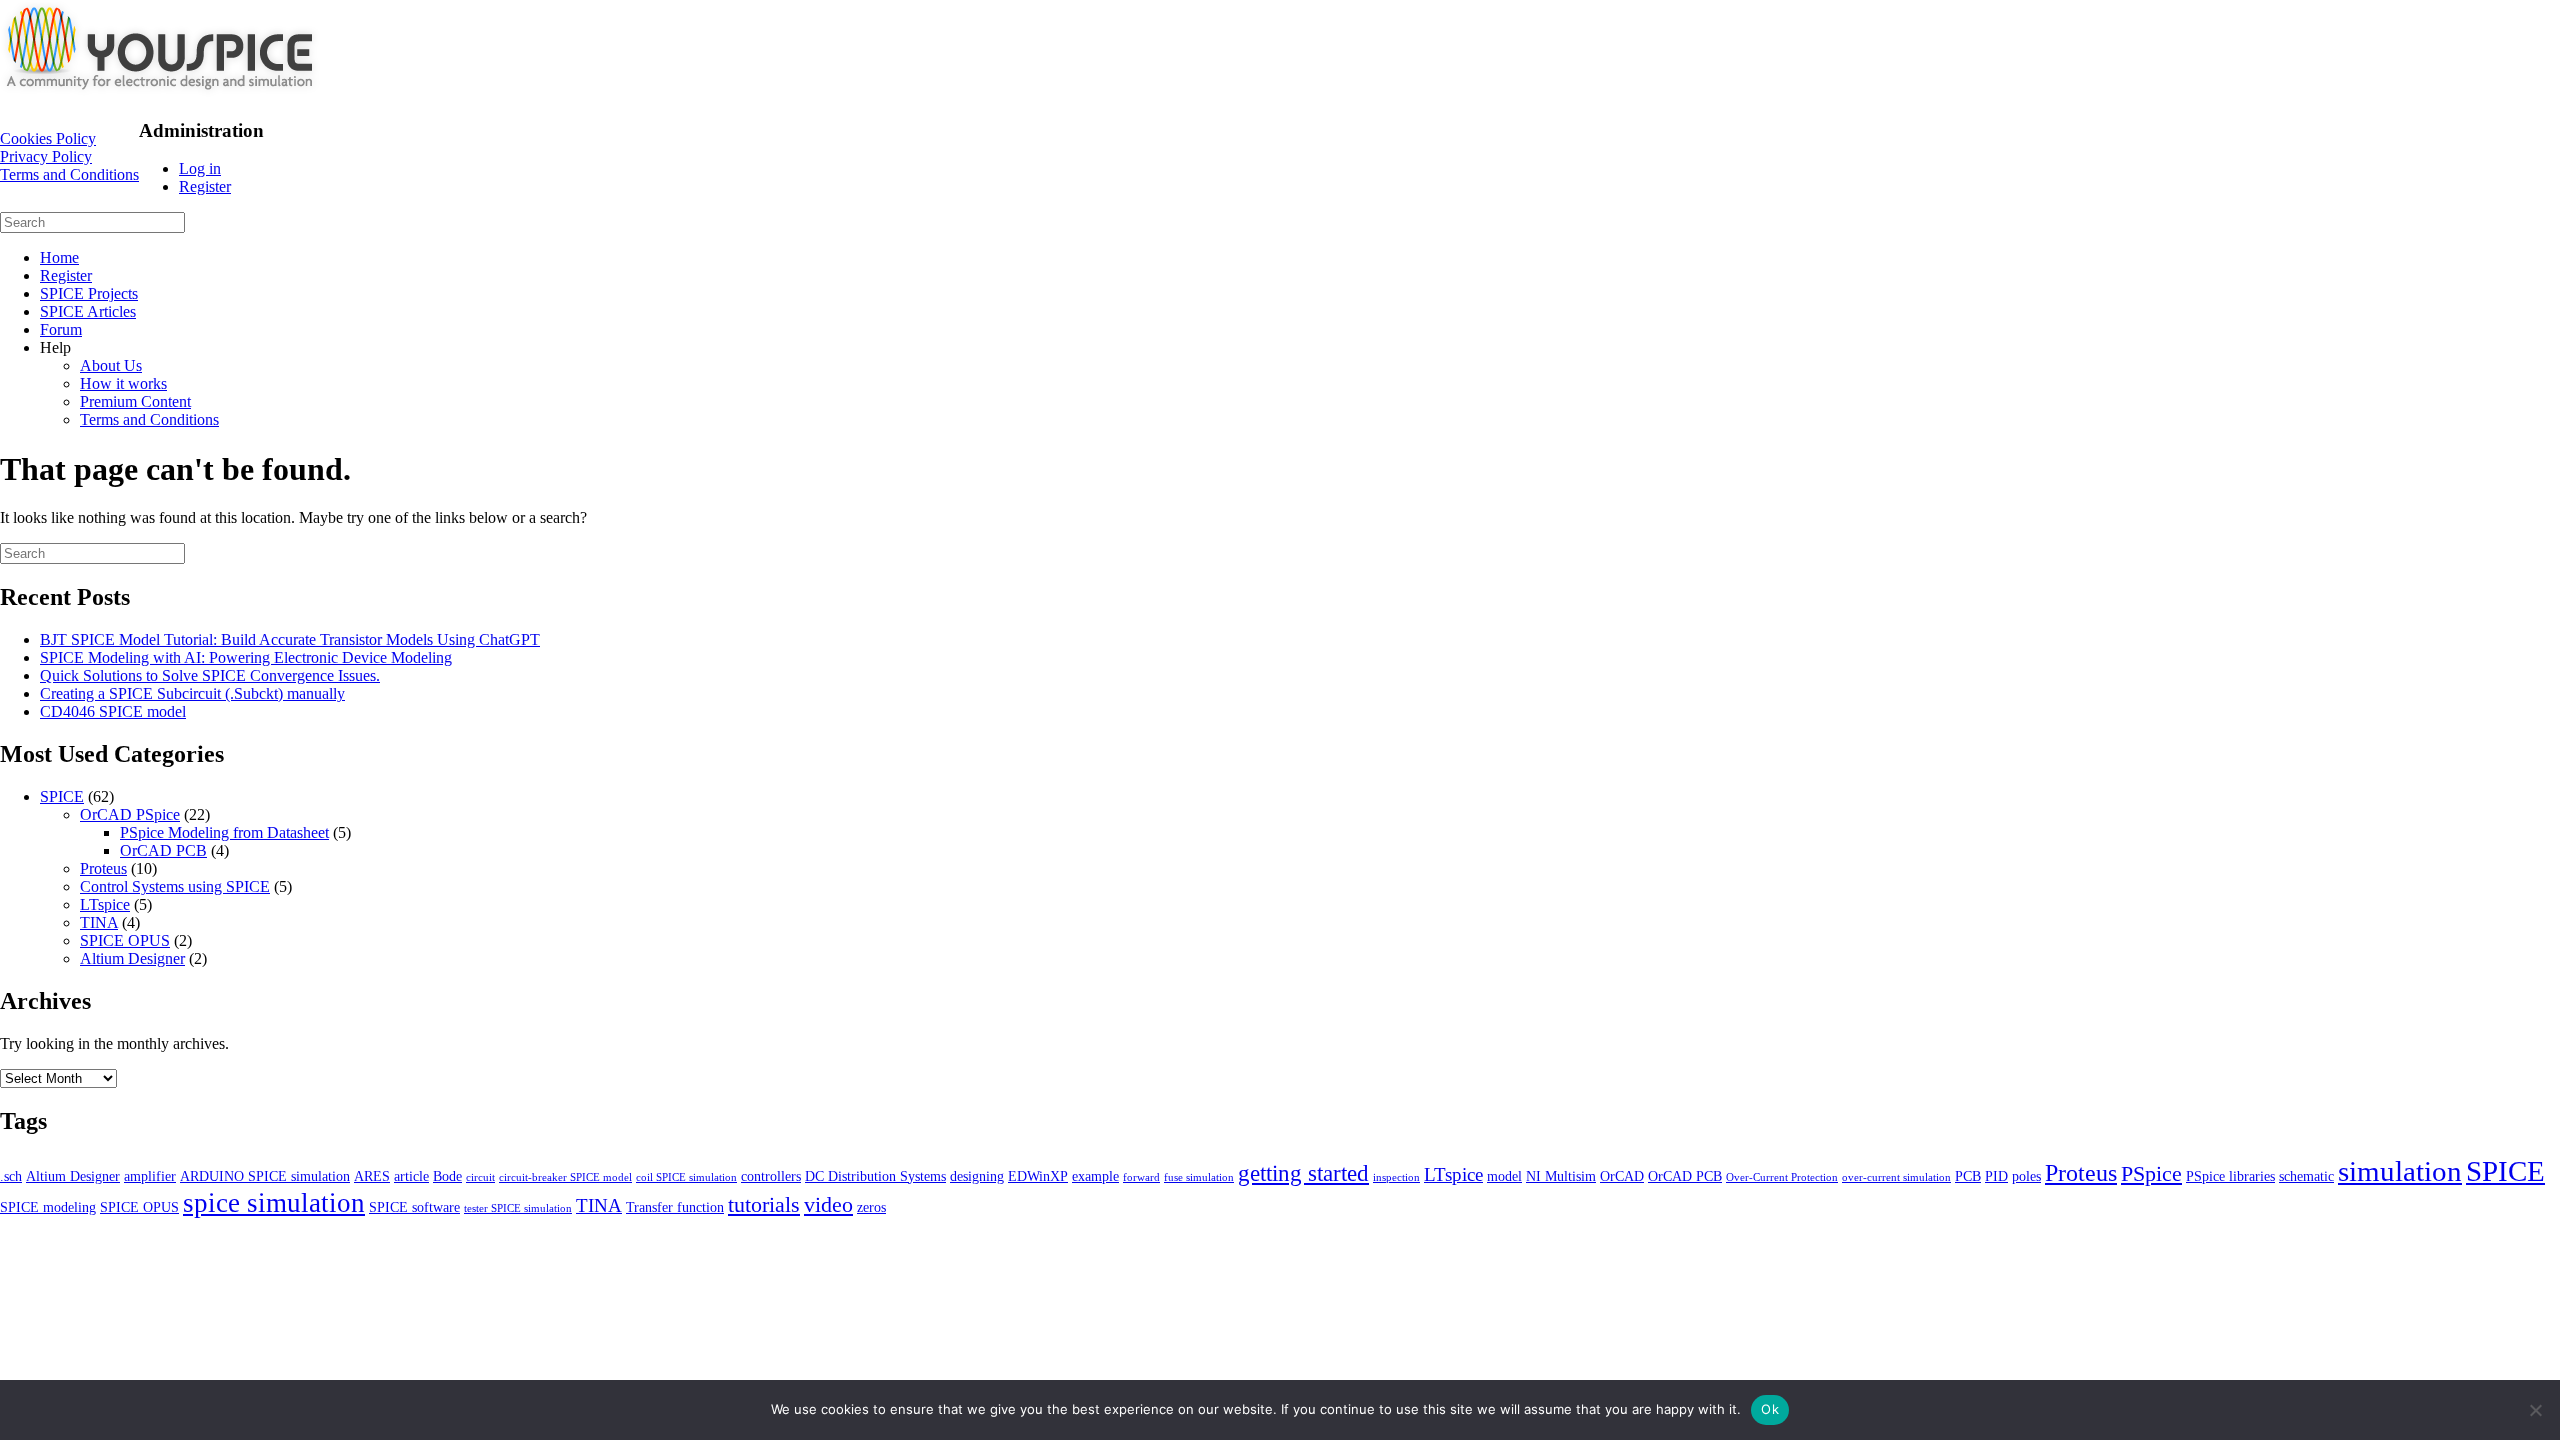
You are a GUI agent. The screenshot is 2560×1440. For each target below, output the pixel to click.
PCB (1968, 1176)
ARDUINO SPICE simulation (265, 1176)
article (411, 1176)
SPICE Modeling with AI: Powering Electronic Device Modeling (246, 657)
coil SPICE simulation (686, 1177)
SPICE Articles (88, 311)
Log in (200, 168)
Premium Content (135, 401)
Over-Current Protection (1782, 1177)
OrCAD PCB (163, 850)
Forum (61, 329)
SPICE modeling (48, 1207)
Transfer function (675, 1207)
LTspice (105, 904)
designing (977, 1176)
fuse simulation (1199, 1177)
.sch (11, 1176)
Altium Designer (132, 958)
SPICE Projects (89, 293)
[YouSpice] (160, 91)
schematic (2306, 1176)
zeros (871, 1207)
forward (1141, 1177)
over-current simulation (1896, 1177)
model (1504, 1176)
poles (2026, 1176)
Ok (1770, 1409)
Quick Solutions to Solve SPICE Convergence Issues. (210, 675)
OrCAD (1622, 1176)
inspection (1396, 1177)
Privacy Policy (46, 156)
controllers (771, 1176)
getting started (1303, 1173)
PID (1996, 1176)
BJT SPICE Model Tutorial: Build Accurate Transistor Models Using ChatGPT (290, 639)
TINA (99, 922)
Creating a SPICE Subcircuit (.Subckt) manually (192, 693)
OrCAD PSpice (130, 814)
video (828, 1204)
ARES (372, 1176)
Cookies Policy (48, 138)
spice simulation (274, 1203)
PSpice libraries (2230, 1176)
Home (59, 257)
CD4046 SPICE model (113, 711)
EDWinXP (1038, 1176)
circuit (480, 1177)
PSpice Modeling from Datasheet (224, 832)
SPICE (62, 796)
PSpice (2151, 1173)
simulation (2400, 1171)
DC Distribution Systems (875, 1176)
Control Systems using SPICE (175, 886)
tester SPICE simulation (518, 1208)
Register (205, 186)
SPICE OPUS (125, 940)
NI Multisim (1561, 1176)
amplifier (150, 1176)
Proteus (103, 868)
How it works (123, 383)
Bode (447, 1176)
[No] (2535, 1410)
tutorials (764, 1204)
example (1095, 1176)
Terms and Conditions (69, 174)
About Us (111, 365)
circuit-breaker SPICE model (565, 1177)
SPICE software (414, 1207)
